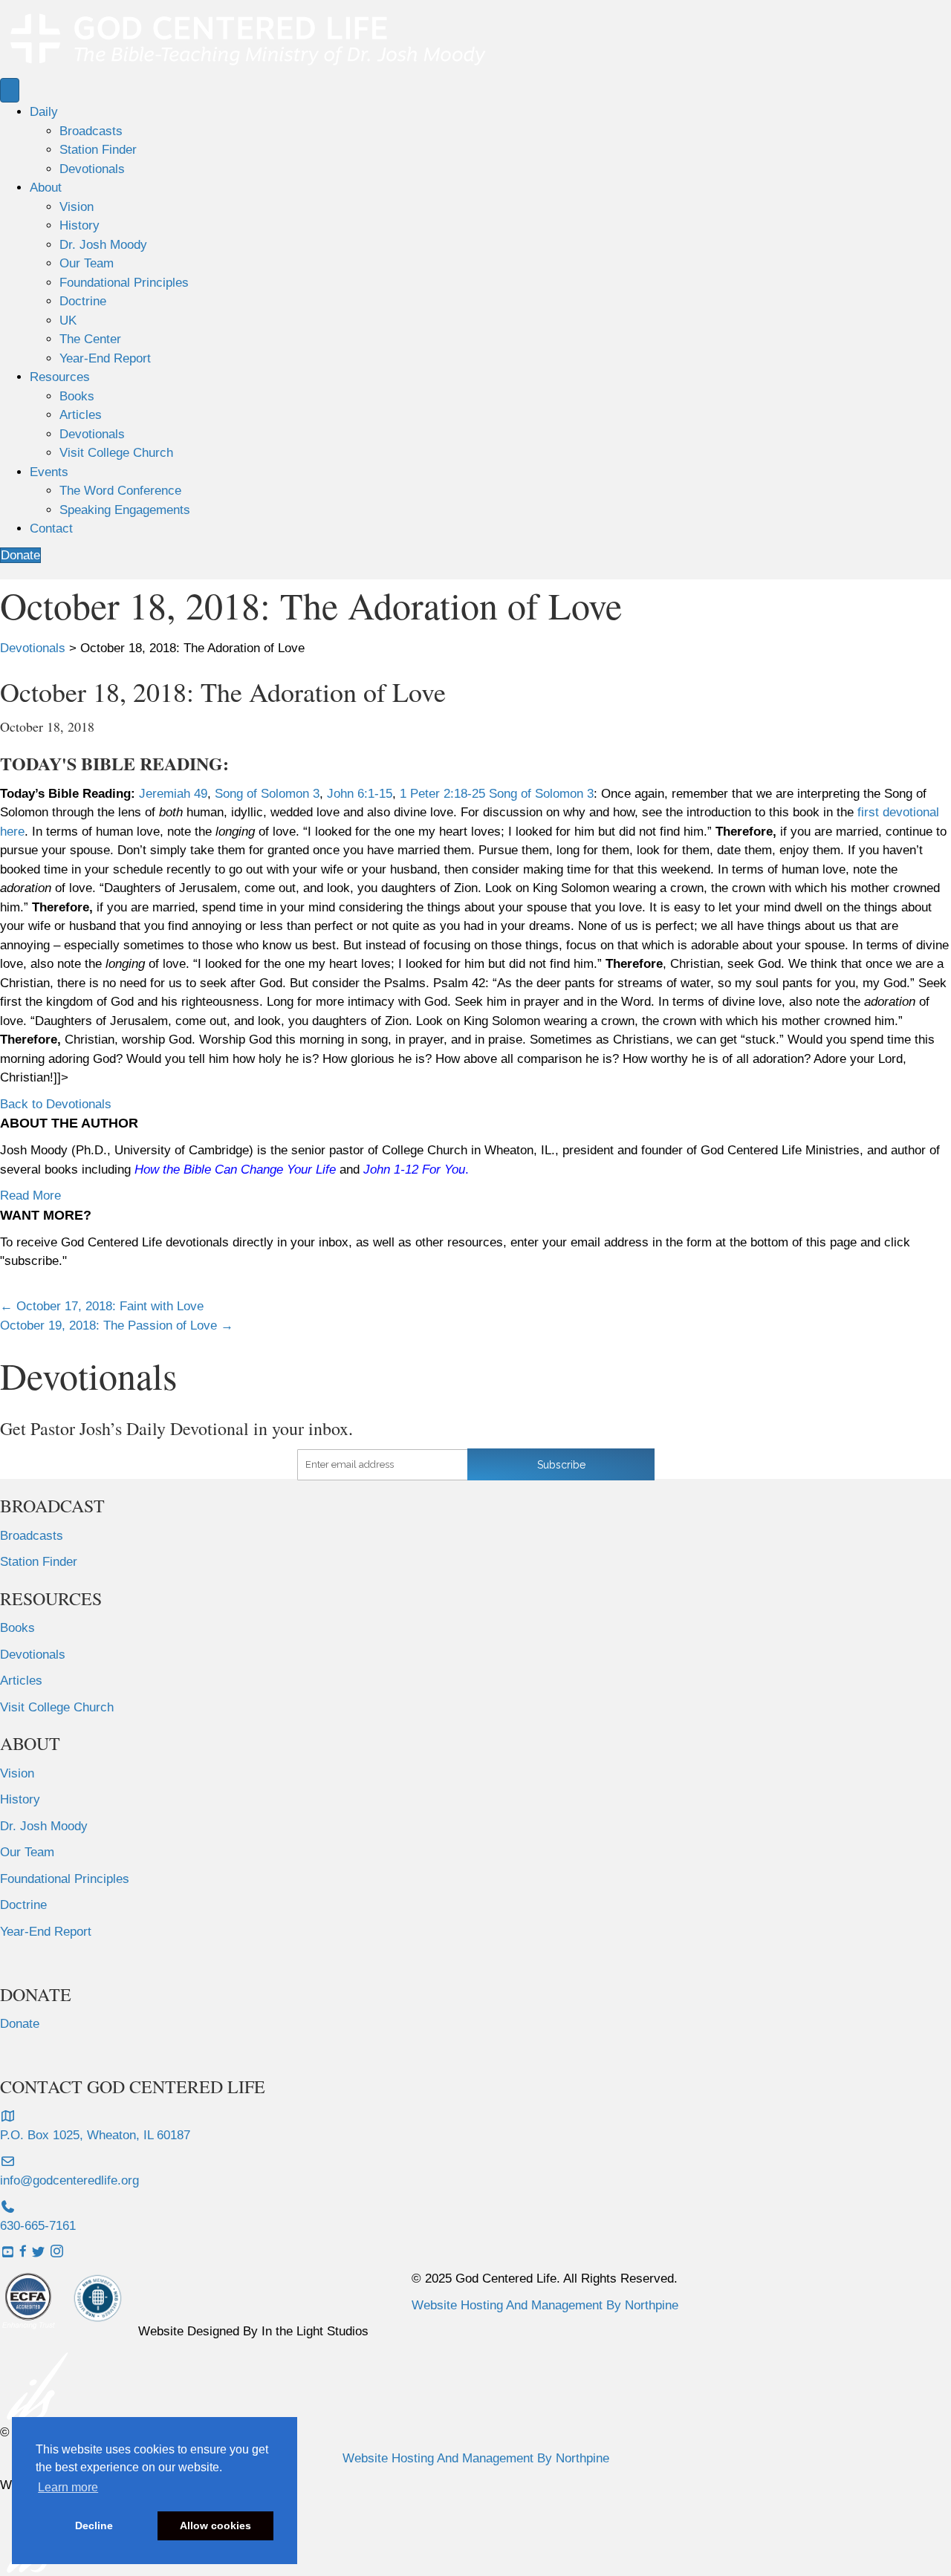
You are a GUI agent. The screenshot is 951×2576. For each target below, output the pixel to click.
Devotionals (92, 169)
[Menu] (10, 90)
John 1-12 (391, 1170)
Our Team (87, 263)
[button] (56, 1104)
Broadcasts (91, 131)
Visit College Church (116, 453)
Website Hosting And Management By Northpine (545, 2305)
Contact (51, 528)
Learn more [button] (68, 2487)
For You (444, 1170)
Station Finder (98, 150)
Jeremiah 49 (173, 794)
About (46, 188)
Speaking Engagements (125, 510)
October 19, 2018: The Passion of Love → (117, 1326)
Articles (81, 415)
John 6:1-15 (360, 794)
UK (68, 321)
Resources (60, 377)
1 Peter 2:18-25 (442, 794)
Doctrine (83, 301)
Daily (44, 112)
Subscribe (561, 1465)
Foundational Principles (124, 283)
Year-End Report (105, 358)
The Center (90, 339)
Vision (77, 207)
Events (49, 472)
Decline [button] (94, 2525)
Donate (20, 2024)
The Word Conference (120, 491)
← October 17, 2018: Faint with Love (102, 1306)
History (79, 225)
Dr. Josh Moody (103, 245)
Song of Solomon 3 (267, 794)
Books (77, 396)
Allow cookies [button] (215, 2525)
